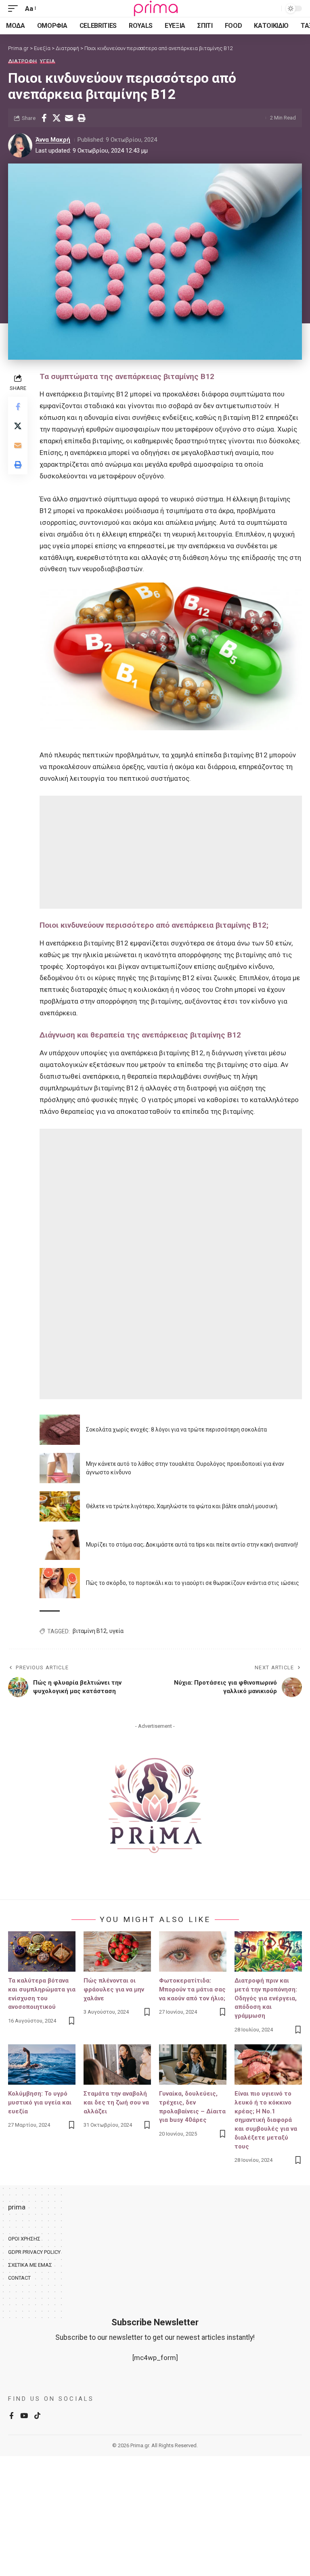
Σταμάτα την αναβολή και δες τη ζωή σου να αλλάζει (116, 2102)
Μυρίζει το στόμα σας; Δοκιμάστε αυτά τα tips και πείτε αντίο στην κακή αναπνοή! (192, 1545)
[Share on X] (57, 118)
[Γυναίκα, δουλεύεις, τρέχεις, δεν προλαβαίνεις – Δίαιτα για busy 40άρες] (193, 2065)
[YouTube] (24, 2416)
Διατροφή (23, 61)
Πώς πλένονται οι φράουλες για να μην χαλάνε (114, 1989)
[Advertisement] (171, 852)
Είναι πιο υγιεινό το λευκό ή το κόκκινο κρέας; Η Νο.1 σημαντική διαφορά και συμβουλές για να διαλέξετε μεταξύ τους (266, 2120)
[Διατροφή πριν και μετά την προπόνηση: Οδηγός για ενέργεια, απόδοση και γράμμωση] (268, 1951)
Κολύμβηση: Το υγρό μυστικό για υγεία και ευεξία (40, 2102)
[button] (15, 9)
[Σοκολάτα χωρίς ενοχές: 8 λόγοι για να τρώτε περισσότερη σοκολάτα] (60, 1430)
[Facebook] (12, 2416)
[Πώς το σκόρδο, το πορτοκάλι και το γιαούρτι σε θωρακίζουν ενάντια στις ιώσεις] (60, 1583)
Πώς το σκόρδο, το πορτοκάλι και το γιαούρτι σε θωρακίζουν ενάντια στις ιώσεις (193, 1583)
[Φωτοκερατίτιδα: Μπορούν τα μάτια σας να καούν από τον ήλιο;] (193, 1951)
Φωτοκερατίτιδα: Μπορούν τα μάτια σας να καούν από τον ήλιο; (192, 1989)
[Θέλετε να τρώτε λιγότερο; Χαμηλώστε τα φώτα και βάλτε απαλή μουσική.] (60, 1506)
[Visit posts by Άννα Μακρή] (20, 145)
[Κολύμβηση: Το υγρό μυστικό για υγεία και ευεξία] (42, 2065)
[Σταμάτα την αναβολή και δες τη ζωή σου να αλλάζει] (117, 2065)
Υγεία (48, 61)
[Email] (69, 118)
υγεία (116, 1631)
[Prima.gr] (155, 8)
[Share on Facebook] (44, 118)
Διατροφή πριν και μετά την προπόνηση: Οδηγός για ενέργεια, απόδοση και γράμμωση (266, 1998)
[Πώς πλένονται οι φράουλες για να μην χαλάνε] (117, 1951)
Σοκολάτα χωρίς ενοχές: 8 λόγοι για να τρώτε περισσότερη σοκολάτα (176, 1429)
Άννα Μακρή (53, 140)
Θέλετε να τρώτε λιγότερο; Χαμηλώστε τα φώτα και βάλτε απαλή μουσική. (182, 1506)
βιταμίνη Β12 (90, 1631)
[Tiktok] (37, 2416)
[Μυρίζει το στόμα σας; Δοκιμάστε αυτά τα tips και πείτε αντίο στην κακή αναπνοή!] (60, 1545)
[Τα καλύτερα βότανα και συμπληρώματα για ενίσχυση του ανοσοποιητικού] (42, 1951)
